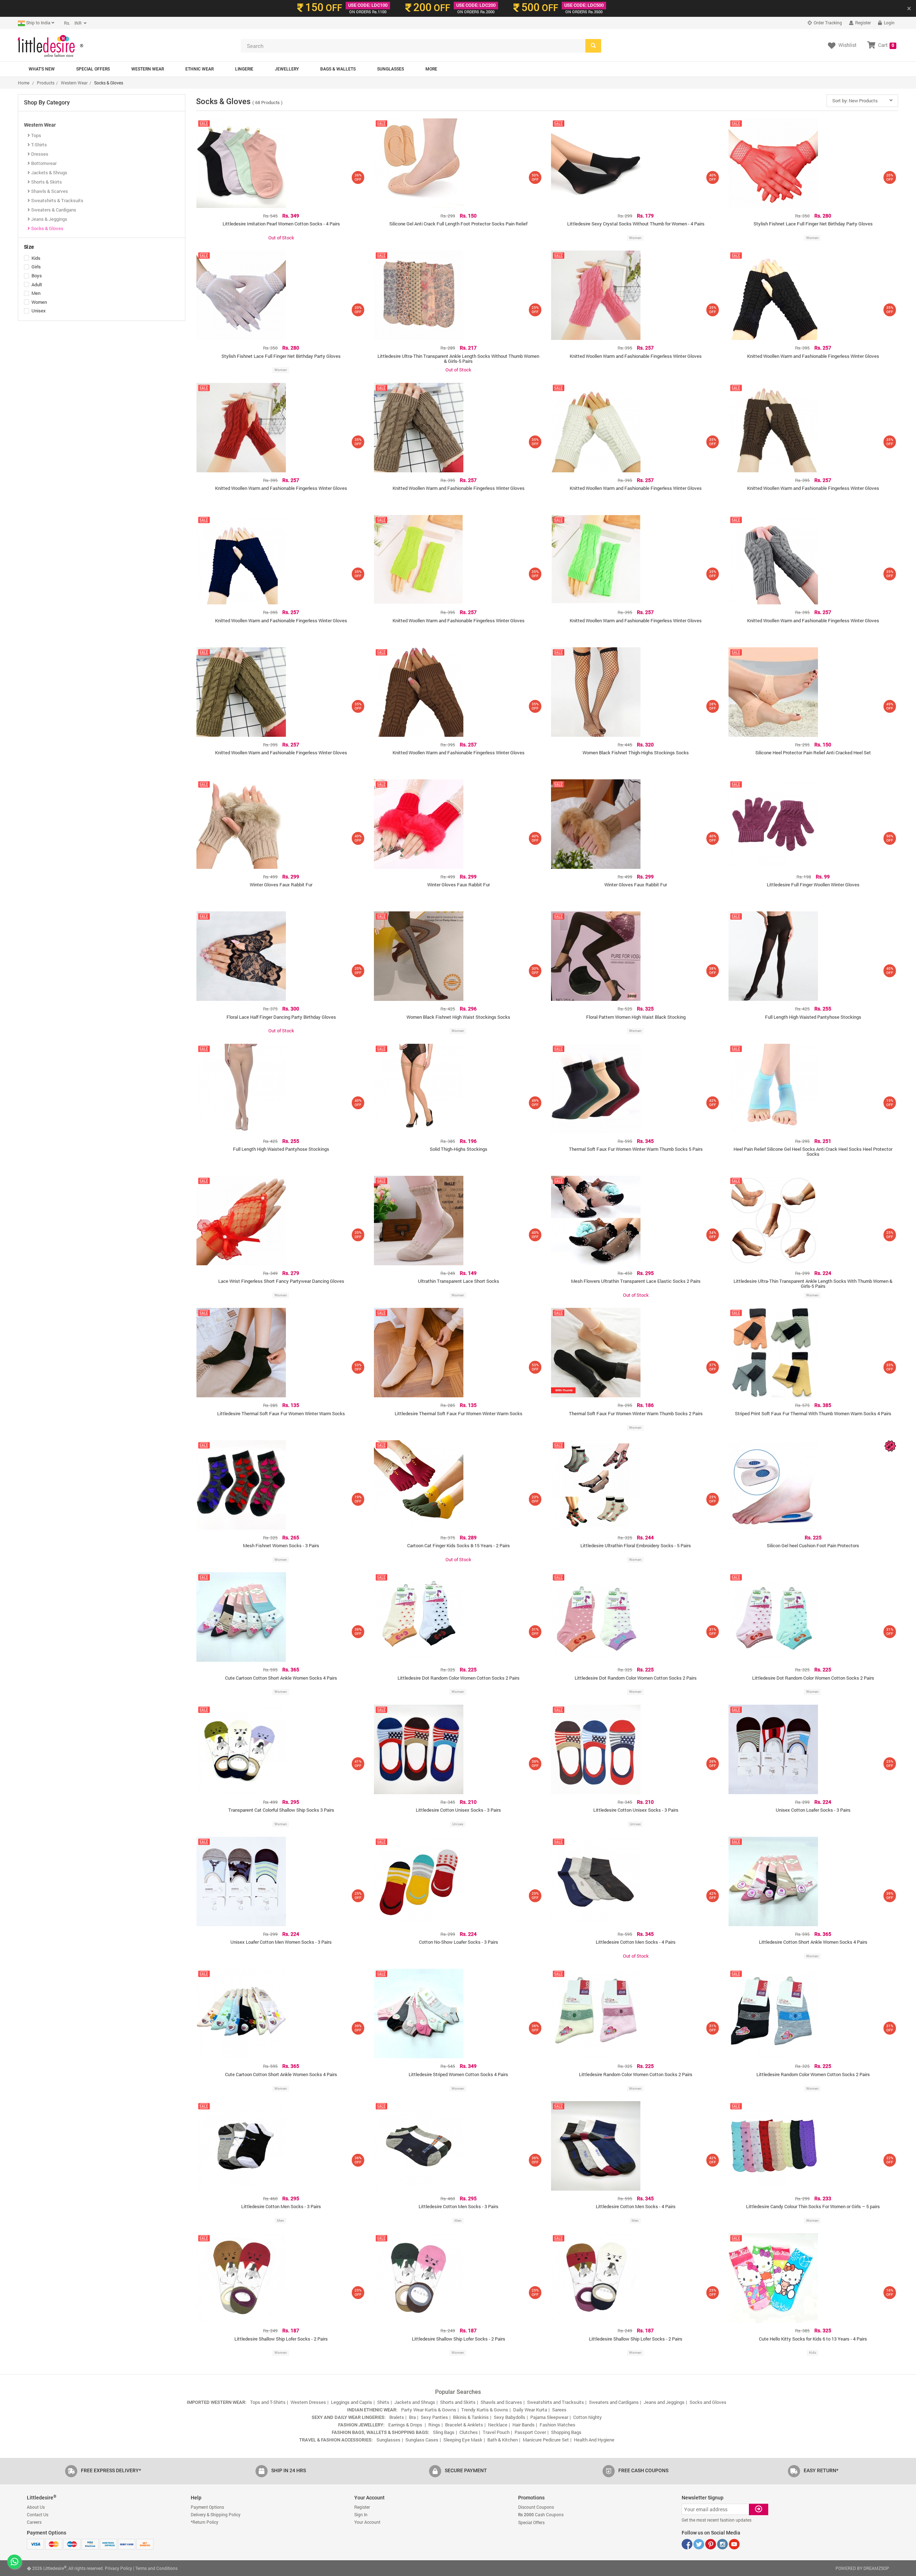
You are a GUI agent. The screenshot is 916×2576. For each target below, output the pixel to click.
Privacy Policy (118, 2568)
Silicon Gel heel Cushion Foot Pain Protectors (813, 1545)
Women (39, 303)
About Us (36, 2507)
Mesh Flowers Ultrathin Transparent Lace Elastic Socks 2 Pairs (636, 1281)
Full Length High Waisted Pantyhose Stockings (813, 1017)
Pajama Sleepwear (549, 2417)
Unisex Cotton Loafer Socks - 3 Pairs (813, 1810)
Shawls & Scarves (49, 191)
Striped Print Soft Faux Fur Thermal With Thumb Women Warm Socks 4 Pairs (813, 1413)
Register (863, 23)
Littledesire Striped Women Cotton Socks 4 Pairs (458, 2074)
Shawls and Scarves (501, 2402)
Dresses (39, 154)
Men (36, 294)
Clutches (469, 2432)
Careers (34, 2522)
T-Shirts (38, 145)
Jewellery (287, 69)
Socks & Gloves (47, 228)
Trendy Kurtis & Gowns (485, 2410)
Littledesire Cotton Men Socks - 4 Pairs (636, 1942)
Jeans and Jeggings (664, 2402)
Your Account (367, 2522)
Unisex (39, 311)
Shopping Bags (566, 2432)
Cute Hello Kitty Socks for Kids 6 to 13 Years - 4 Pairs (813, 2339)
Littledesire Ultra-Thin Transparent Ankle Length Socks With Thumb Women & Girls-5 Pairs (813, 1284)
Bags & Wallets (338, 69)
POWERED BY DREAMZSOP (862, 2568)
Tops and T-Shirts (268, 2402)
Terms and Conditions (156, 2568)
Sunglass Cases (422, 2440)
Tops (36, 135)
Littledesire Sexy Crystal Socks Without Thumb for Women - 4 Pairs (636, 224)
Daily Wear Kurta (530, 2410)
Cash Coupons (541, 2514)
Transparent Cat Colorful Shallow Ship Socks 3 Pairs (281, 1810)
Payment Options (207, 2507)
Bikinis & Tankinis (471, 2417)
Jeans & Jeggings (49, 219)
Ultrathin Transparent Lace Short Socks (459, 1281)
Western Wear (148, 69)
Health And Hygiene (594, 2440)
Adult (37, 285)
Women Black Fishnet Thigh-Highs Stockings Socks (636, 753)
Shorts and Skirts (458, 2402)
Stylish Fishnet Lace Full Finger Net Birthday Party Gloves (813, 224)
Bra (412, 2417)
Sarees (559, 2410)
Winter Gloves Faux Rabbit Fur (281, 885)
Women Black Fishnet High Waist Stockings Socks (458, 1017)
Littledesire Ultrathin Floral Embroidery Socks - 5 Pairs (636, 1545)
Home (24, 83)
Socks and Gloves (708, 2402)
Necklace (498, 2425)
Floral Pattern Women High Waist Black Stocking (636, 1017)
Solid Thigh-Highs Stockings (459, 1149)
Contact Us (38, 2514)
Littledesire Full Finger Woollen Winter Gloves (813, 885)
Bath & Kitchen (503, 2440)
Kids (36, 259)
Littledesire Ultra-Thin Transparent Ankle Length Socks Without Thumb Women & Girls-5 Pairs (458, 359)
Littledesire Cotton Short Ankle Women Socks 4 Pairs (813, 1942)
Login (889, 23)
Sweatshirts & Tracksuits (57, 200)
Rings (434, 2425)
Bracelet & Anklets (464, 2425)
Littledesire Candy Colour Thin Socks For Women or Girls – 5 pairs (813, 2206)
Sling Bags (444, 2432)
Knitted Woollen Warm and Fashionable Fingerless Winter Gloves (636, 356)
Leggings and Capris (352, 2402)
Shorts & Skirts (46, 182)
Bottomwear (43, 163)
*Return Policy (204, 2522)
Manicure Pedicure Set (546, 2440)
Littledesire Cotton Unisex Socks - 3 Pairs (458, 1810)
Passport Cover (530, 2432)
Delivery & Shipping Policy (216, 2514)
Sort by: (855, 101)
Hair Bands (523, 2425)
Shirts (383, 2402)
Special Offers (93, 69)
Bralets (397, 2417)
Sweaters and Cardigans (614, 2402)
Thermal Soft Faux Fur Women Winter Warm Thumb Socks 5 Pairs (636, 1149)
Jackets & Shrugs (49, 172)
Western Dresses (308, 2402)
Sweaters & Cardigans (53, 210)
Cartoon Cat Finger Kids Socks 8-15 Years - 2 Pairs (459, 1545)
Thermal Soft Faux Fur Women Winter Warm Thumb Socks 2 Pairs (636, 1413)
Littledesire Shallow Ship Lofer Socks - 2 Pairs (281, 2339)
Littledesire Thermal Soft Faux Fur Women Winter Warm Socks (281, 1413)
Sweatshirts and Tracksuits (556, 2402)
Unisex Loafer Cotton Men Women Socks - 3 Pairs (281, 1942)
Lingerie (244, 69)
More (431, 69)
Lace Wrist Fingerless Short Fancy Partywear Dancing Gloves (281, 1281)
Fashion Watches (557, 2425)
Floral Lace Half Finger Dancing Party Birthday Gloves (281, 1017)
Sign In (361, 2514)
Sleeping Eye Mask (463, 2440)
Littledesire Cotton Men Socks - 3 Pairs (281, 2206)
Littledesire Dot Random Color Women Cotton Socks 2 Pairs (459, 1678)
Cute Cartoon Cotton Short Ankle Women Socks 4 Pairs (281, 1678)
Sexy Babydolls (510, 2417)
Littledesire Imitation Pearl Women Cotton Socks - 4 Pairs (281, 224)
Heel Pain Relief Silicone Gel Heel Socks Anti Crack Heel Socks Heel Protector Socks (813, 1151)
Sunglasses (391, 69)
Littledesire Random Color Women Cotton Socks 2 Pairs (636, 2074)
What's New (42, 69)
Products (46, 83)
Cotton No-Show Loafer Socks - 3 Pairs (459, 1942)
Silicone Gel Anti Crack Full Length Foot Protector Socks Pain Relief (458, 224)
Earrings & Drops (406, 2425)
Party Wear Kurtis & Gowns (429, 2410)
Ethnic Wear (199, 69)
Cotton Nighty (588, 2417)
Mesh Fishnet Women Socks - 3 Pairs (281, 1545)
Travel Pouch (496, 2432)
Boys (37, 276)
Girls (36, 267)
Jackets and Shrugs (415, 2402)
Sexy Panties (434, 2417)
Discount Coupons (536, 2507)
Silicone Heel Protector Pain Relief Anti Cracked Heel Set (813, 753)
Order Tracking (827, 23)
